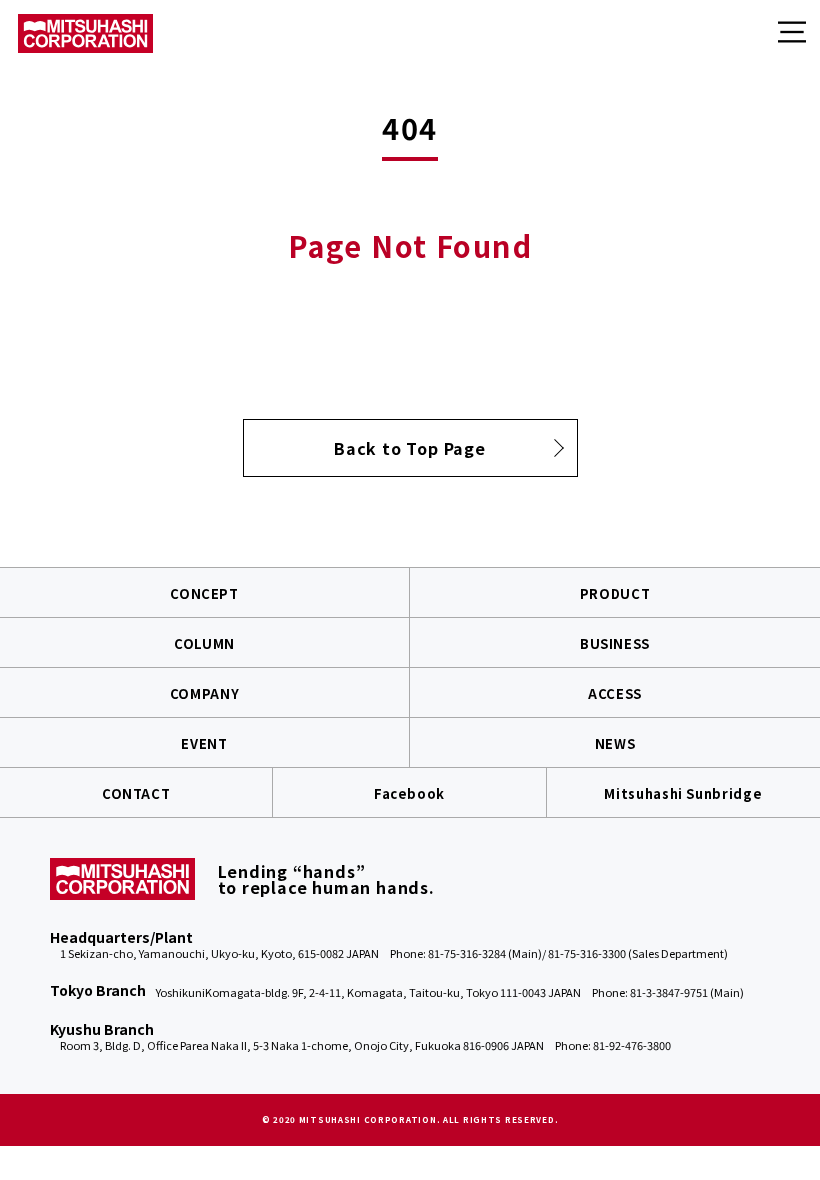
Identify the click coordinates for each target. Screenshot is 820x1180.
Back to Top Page (410, 448)
